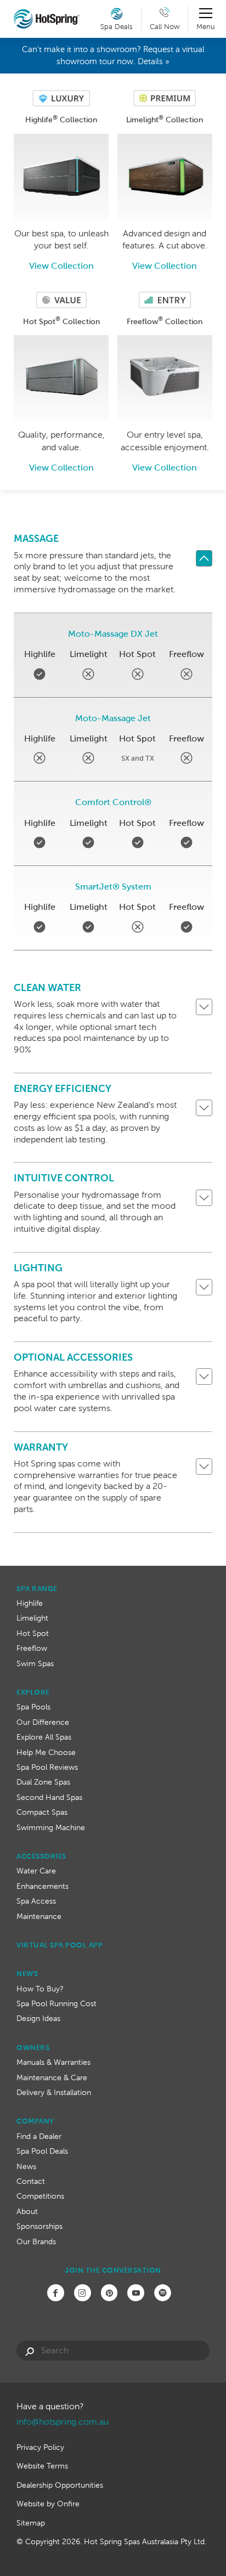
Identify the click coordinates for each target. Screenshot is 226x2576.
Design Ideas (38, 2018)
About (27, 2211)
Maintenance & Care (52, 2077)
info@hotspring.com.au (63, 2422)
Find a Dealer (39, 2136)
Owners (33, 2048)
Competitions (40, 2196)
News (27, 1974)
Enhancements (43, 1886)
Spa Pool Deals (42, 2151)
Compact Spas (42, 1812)
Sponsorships (39, 2226)
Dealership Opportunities (60, 2485)
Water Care (36, 1871)
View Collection (61, 266)
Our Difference (43, 1722)
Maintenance (39, 1916)
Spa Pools (33, 1707)
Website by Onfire (48, 2504)
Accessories (41, 1856)
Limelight (32, 1618)
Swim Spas (35, 1663)
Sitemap (31, 2523)
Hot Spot (33, 1633)
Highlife (30, 1603)
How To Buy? (40, 1989)
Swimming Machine (51, 1827)
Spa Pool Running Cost (56, 2003)
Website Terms (42, 2466)
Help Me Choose (46, 1752)
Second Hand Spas (49, 1797)
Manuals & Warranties (53, 2062)
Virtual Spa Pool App (60, 1945)
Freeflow (32, 1648)
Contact (31, 2181)
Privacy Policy (40, 2447)
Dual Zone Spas (43, 1782)
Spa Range (37, 1589)
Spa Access (36, 1901)
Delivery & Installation (54, 2092)
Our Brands (36, 2241)
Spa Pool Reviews (47, 1767)
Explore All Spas (44, 1737)
